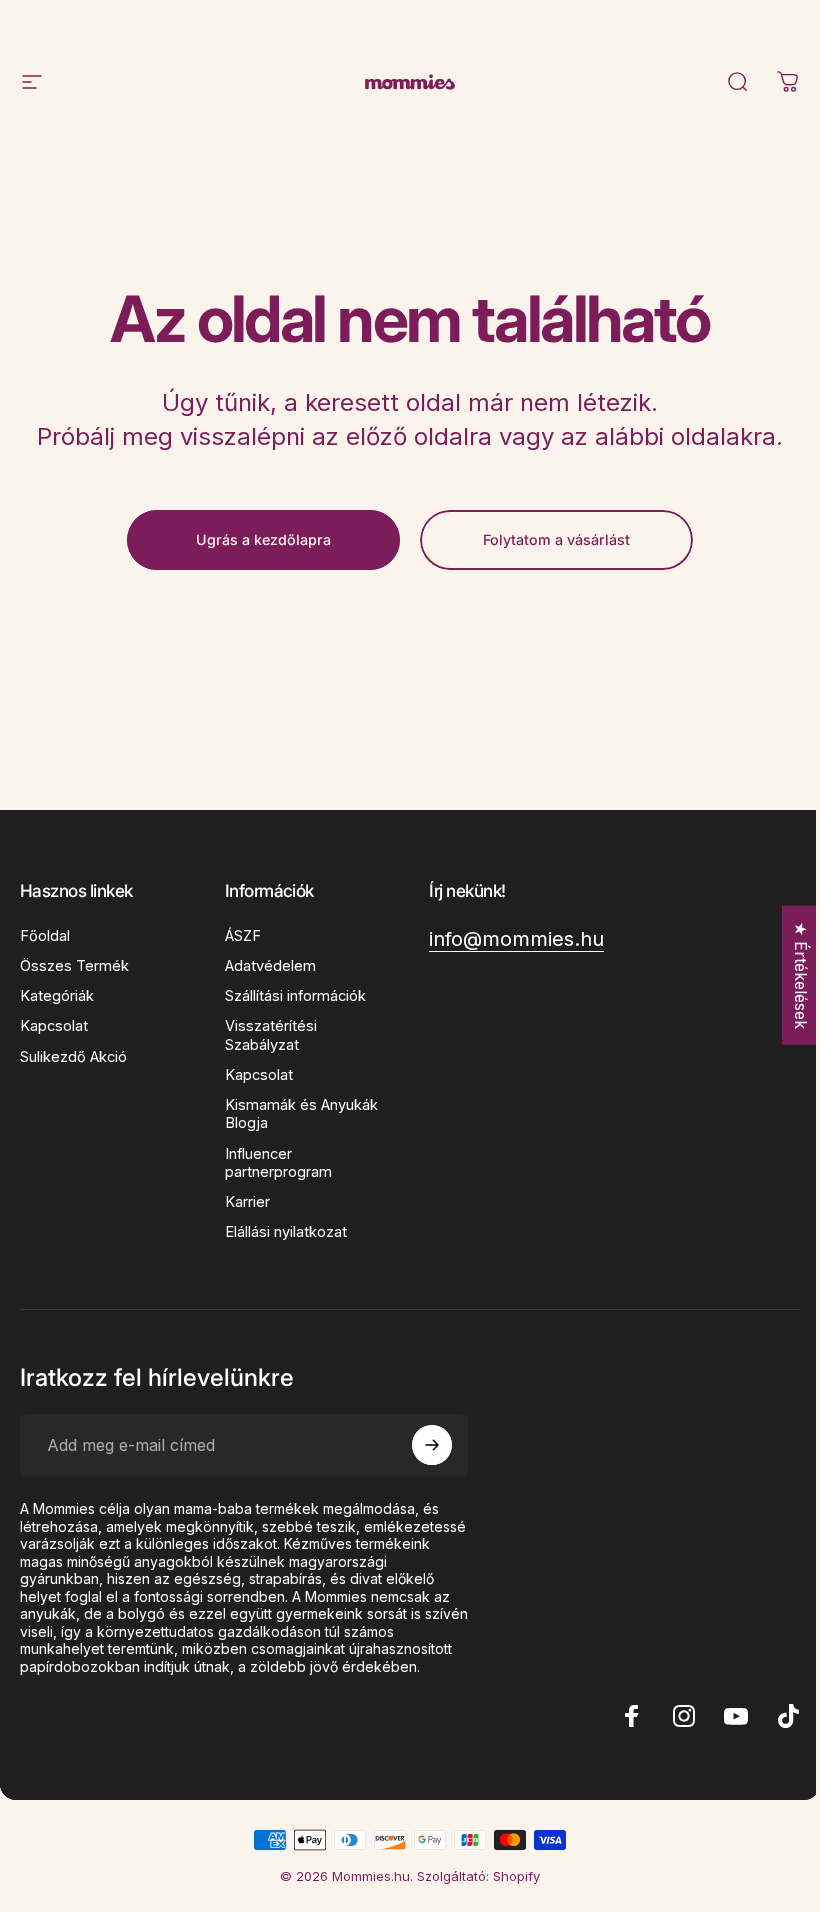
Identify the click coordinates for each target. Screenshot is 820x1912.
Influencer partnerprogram (278, 1163)
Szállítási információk (295, 996)
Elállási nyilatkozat (286, 1232)
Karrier (247, 1202)
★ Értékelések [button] (801, 975)
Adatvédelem (270, 966)
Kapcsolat (54, 1026)
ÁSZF (243, 936)
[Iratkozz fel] (432, 1445)
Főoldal (45, 936)
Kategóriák (57, 996)
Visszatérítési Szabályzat (271, 1035)
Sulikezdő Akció (73, 1057)
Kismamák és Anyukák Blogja (301, 1114)
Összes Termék (74, 966)
